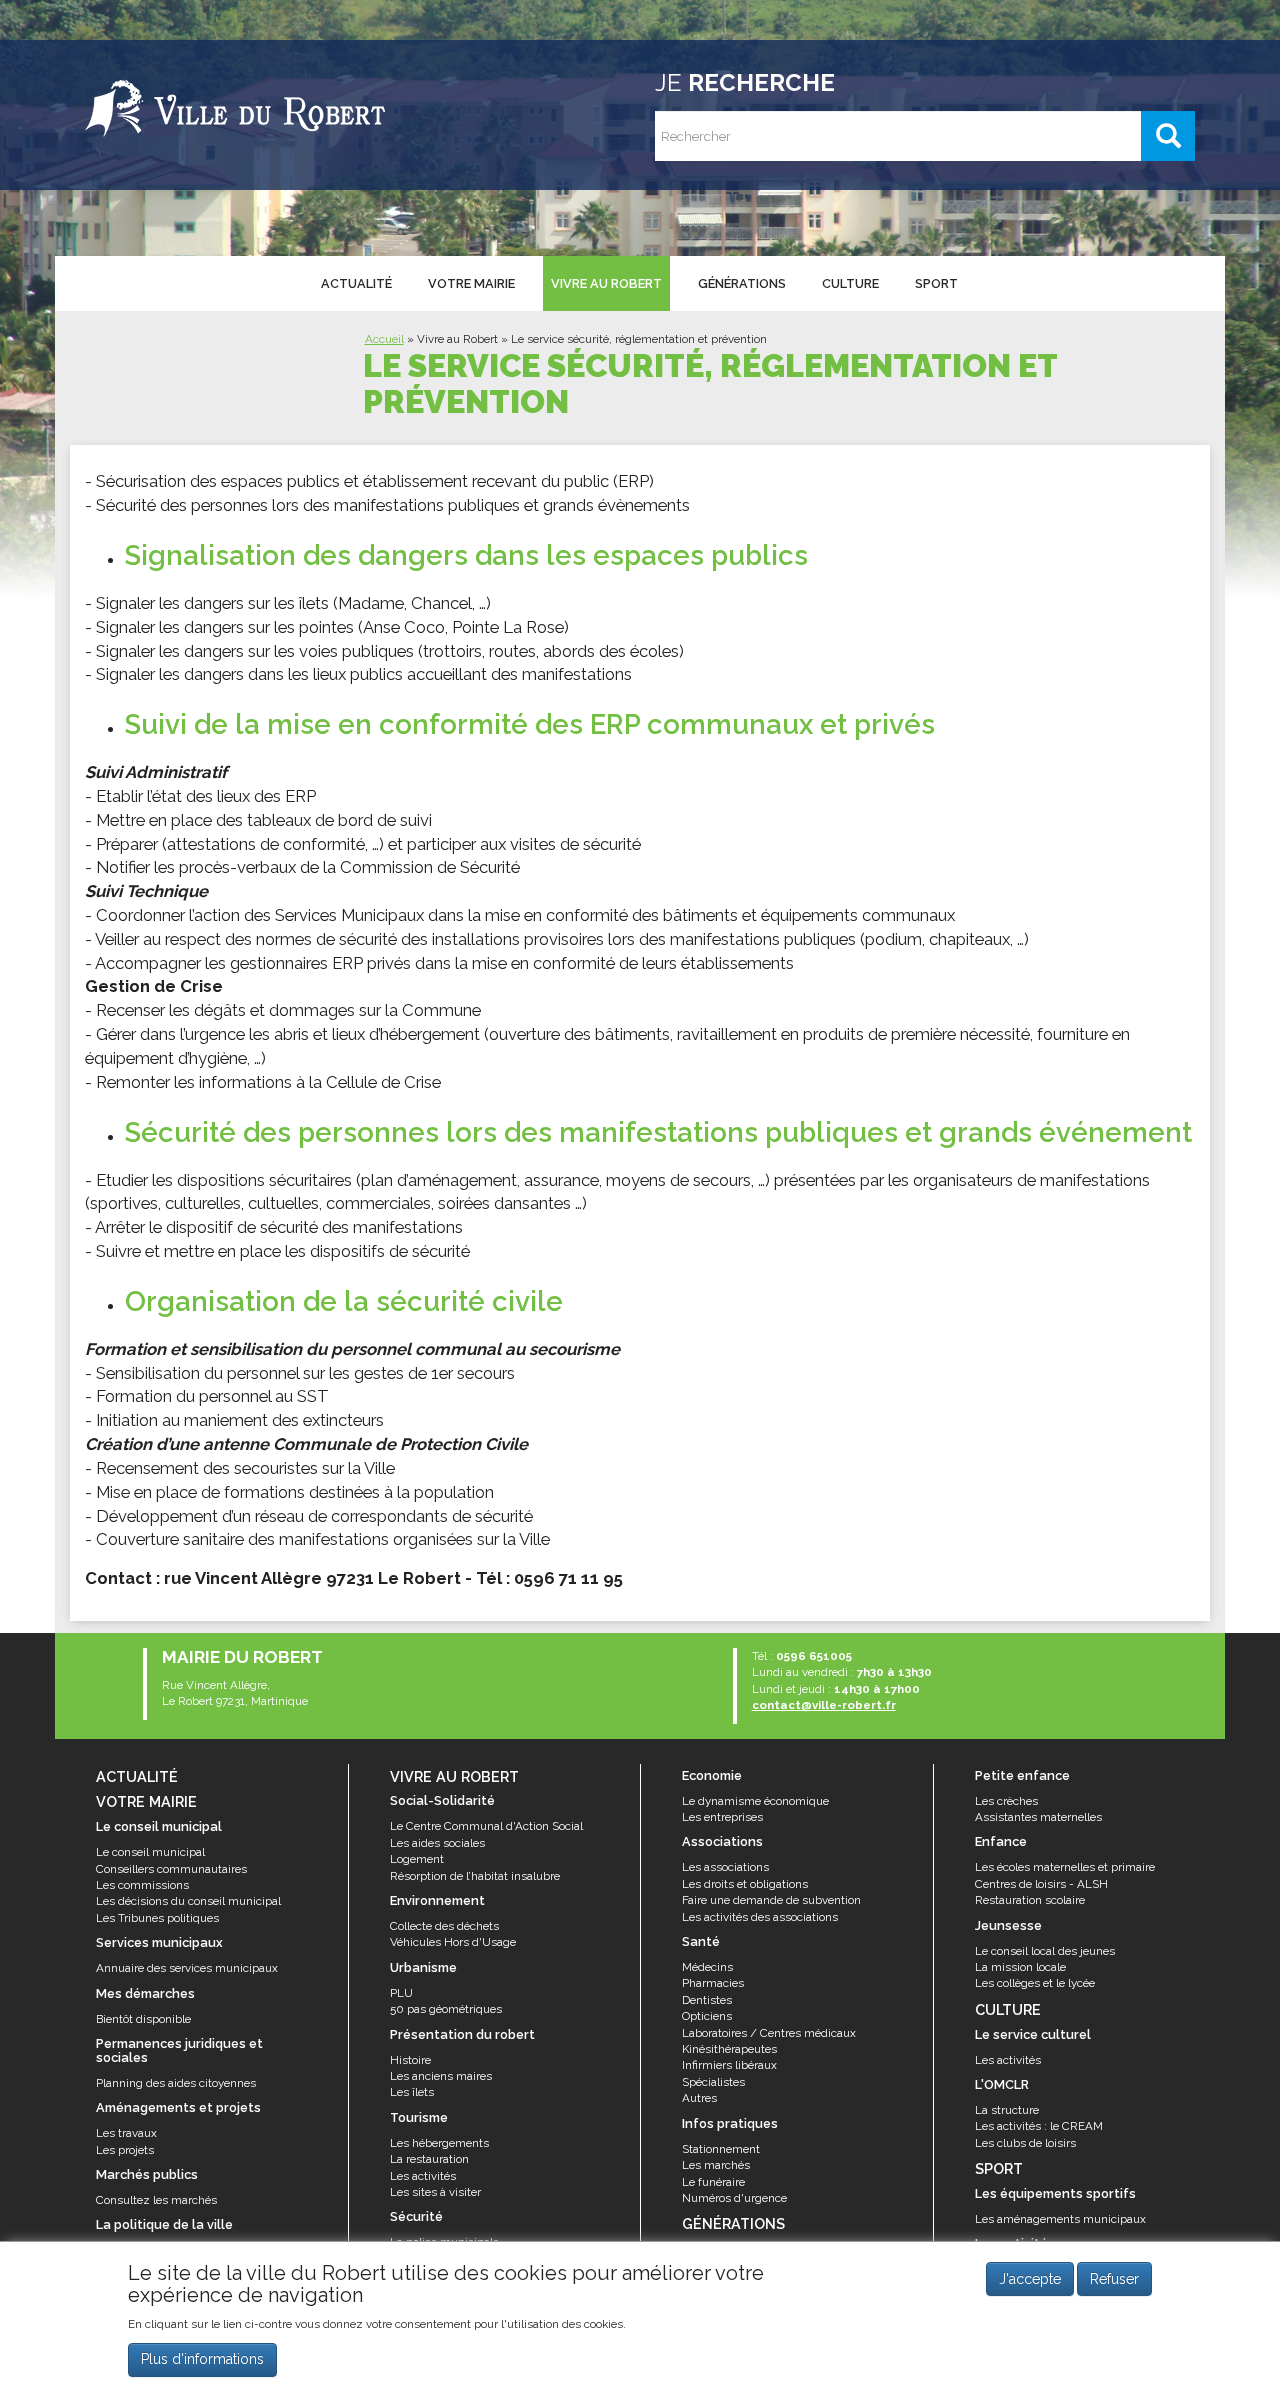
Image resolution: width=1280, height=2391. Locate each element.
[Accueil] (235, 105)
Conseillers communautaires (171, 1869)
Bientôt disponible (143, 2019)
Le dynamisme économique (755, 1801)
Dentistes (707, 2000)
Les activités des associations (760, 1917)
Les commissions (142, 1885)
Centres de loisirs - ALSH (1041, 1884)
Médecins (707, 1967)
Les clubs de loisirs (1025, 2143)
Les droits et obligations (745, 1884)
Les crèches (1006, 1801)
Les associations (725, 1867)
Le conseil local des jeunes (1045, 1951)
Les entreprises (722, 1817)
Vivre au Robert (606, 283)
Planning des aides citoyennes (176, 2083)
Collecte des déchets (444, 1926)
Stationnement (721, 2149)
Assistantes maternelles (1038, 1817)
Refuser (1114, 2279)
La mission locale (1020, 1967)
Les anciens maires (441, 2076)
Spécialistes (713, 2082)
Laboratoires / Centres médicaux (769, 2033)
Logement (417, 1859)
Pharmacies (713, 1983)
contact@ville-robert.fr (824, 1705)
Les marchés (716, 2165)
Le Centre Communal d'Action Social (486, 1826)
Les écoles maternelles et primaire (1065, 1867)
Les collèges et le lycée (1035, 1983)
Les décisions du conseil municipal (188, 1901)
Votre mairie (471, 283)
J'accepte (1030, 2279)
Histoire (410, 2060)
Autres (699, 2098)
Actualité (356, 283)
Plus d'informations (202, 2360)
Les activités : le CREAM (1039, 2126)
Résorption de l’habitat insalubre (475, 1876)
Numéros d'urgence (734, 2198)
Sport (936, 283)
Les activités (423, 2176)
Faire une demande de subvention (771, 1900)
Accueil (384, 339)
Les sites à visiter (435, 2192)
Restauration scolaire (1030, 1900)
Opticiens (707, 2016)
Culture (850, 283)
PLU (401, 1993)
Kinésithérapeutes (729, 2049)
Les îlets (412, 2092)
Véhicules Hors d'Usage (453, 1942)
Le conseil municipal (150, 1852)
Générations (742, 283)
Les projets (125, 2150)
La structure (1007, 2110)
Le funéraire (713, 2182)
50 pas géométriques (446, 2009)
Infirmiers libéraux (729, 2065)
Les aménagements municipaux (1060, 2219)
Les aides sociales (437, 1843)
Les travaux (126, 2133)
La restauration (429, 2159)
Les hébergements (439, 2143)
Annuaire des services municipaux (187, 1968)
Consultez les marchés (156, 2200)
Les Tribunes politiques (157, 1918)
